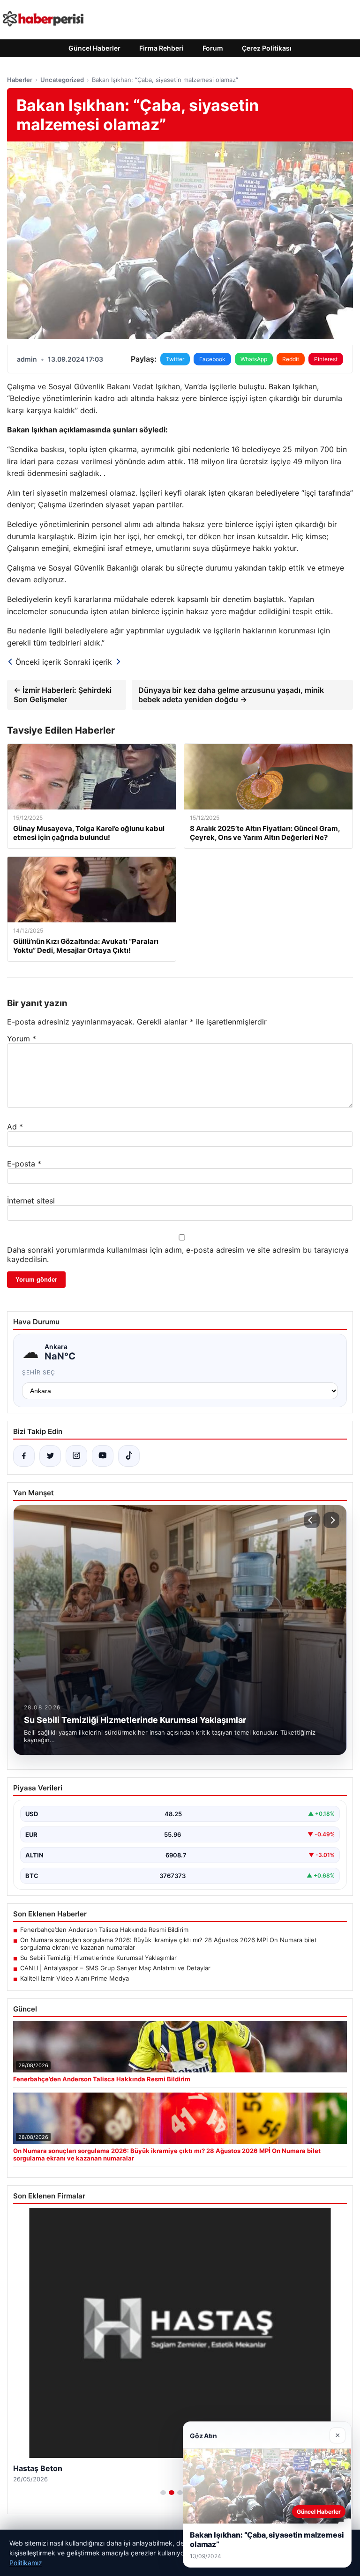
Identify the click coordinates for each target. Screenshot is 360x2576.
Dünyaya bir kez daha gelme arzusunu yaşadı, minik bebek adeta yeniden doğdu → (231, 695)
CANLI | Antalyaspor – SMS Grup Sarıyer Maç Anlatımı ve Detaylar (115, 1968)
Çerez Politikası (267, 48)
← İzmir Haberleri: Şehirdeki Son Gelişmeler (63, 695)
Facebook (212, 359)
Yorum (22, 1039)
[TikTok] (129, 1456)
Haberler (20, 80)
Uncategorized (62, 80)
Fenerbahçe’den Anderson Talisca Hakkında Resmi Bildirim (104, 1930)
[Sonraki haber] (331, 1520)
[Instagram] (76, 1456)
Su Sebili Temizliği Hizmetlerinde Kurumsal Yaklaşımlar (98, 1958)
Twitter (175, 359)
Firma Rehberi (161, 48)
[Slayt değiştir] (163, 2493)
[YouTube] (103, 1456)
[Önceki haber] (312, 1520)
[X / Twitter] (50, 1456)
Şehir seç (39, 1372)
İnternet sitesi (31, 1201)
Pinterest (326, 359)
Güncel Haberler (94, 48)
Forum (213, 48)
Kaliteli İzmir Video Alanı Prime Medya (75, 1978)
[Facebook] (24, 1456)
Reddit (291, 359)
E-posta (24, 1164)
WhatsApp (254, 359)
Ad (15, 1127)
